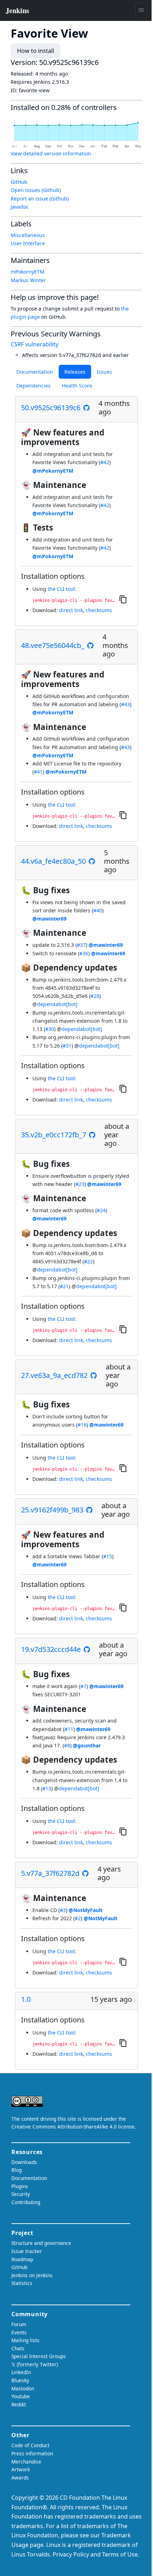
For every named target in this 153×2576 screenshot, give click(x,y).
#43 (125, 704)
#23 (80, 1184)
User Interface (28, 243)
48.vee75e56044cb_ (53, 646)
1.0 (26, 1999)
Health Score (77, 386)
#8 (67, 1745)
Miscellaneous (28, 235)
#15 (108, 1556)
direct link (71, 610)
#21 (64, 1286)
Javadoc (20, 207)
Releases (75, 372)
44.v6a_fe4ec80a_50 (53, 861)
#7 (83, 1686)
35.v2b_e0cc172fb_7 (54, 1135)
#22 (88, 1261)
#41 (38, 772)
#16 (82, 1425)
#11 (69, 1729)
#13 (47, 1788)
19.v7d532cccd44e (51, 1649)
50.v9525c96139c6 (51, 408)
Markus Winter (28, 280)
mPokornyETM (28, 272)
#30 (50, 1029)
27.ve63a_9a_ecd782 (54, 1375)
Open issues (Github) (36, 190)
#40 (98, 910)
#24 (101, 1210)
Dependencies (33, 386)
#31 (67, 1046)
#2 (78, 1918)
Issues (104, 372)
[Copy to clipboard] (123, 599)
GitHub (19, 182)
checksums (99, 610)
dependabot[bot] (57, 1004)
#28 (95, 996)
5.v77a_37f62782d (50, 1873)
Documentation (35, 372)
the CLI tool (61, 589)
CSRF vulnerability (35, 344)
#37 (81, 945)
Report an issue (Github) (40, 199)
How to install (36, 51)
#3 (63, 1910)
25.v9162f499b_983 (52, 1510)
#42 (105, 462)
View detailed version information (51, 153)
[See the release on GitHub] (86, 408)
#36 (84, 953)
